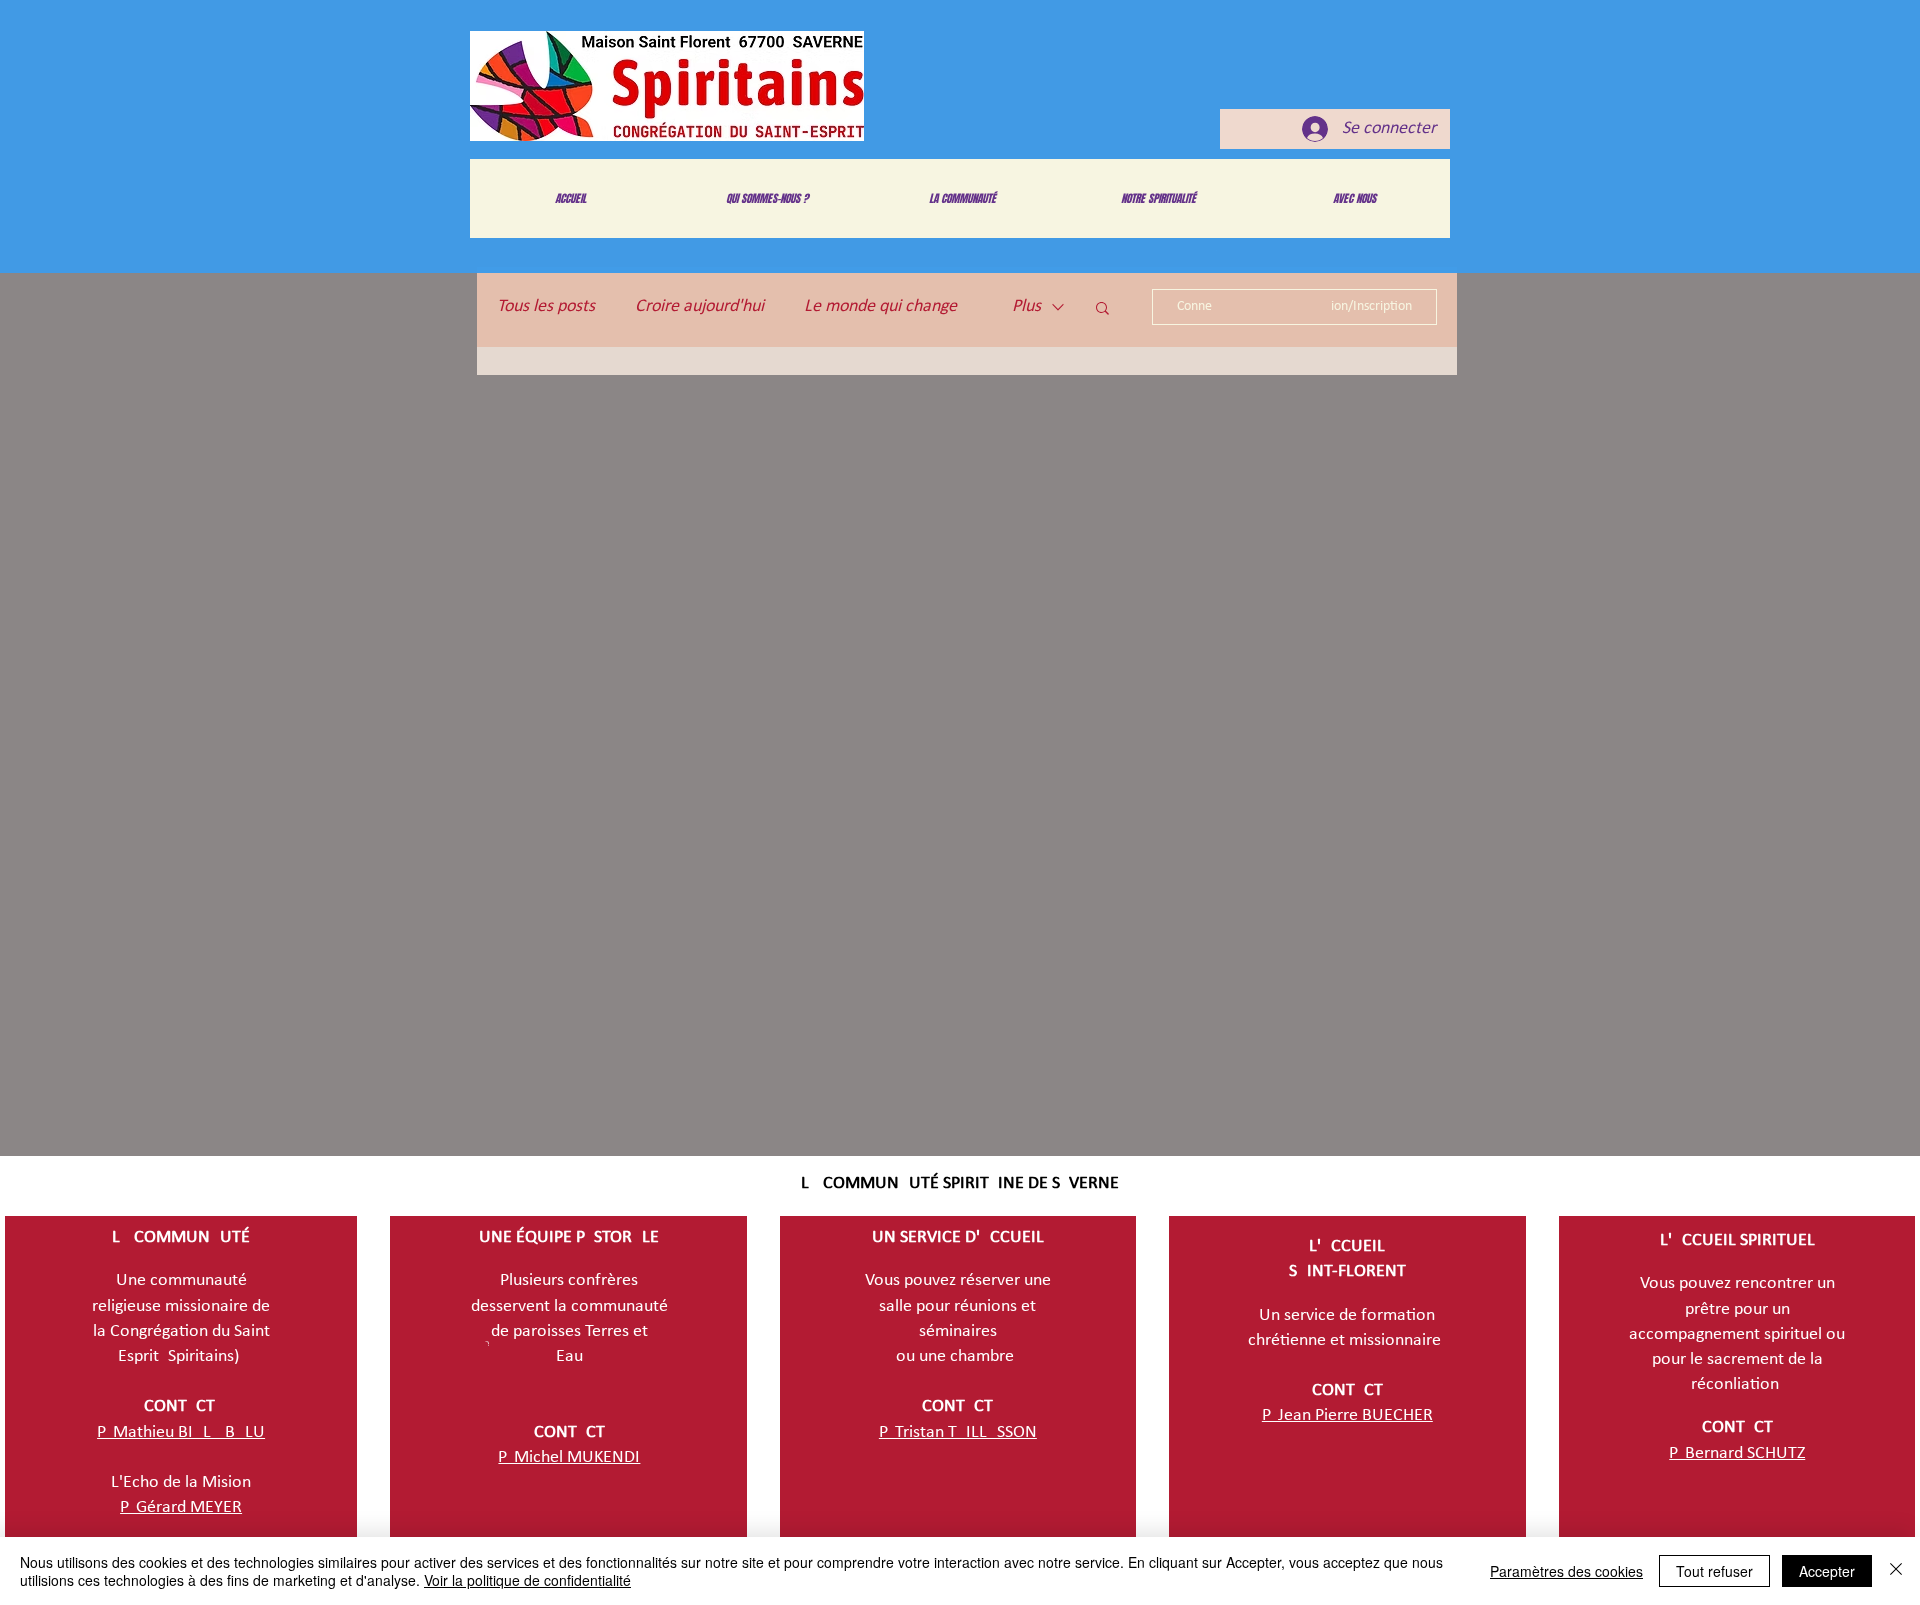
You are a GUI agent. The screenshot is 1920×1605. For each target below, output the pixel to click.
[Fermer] (1896, 1571)
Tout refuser (1714, 1571)
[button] (1102, 309)
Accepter (1827, 1571)
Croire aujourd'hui (699, 306)
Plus (1026, 306)
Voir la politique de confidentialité (527, 1580)
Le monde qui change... (888, 306)
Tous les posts (546, 306)
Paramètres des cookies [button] (1566, 1571)
